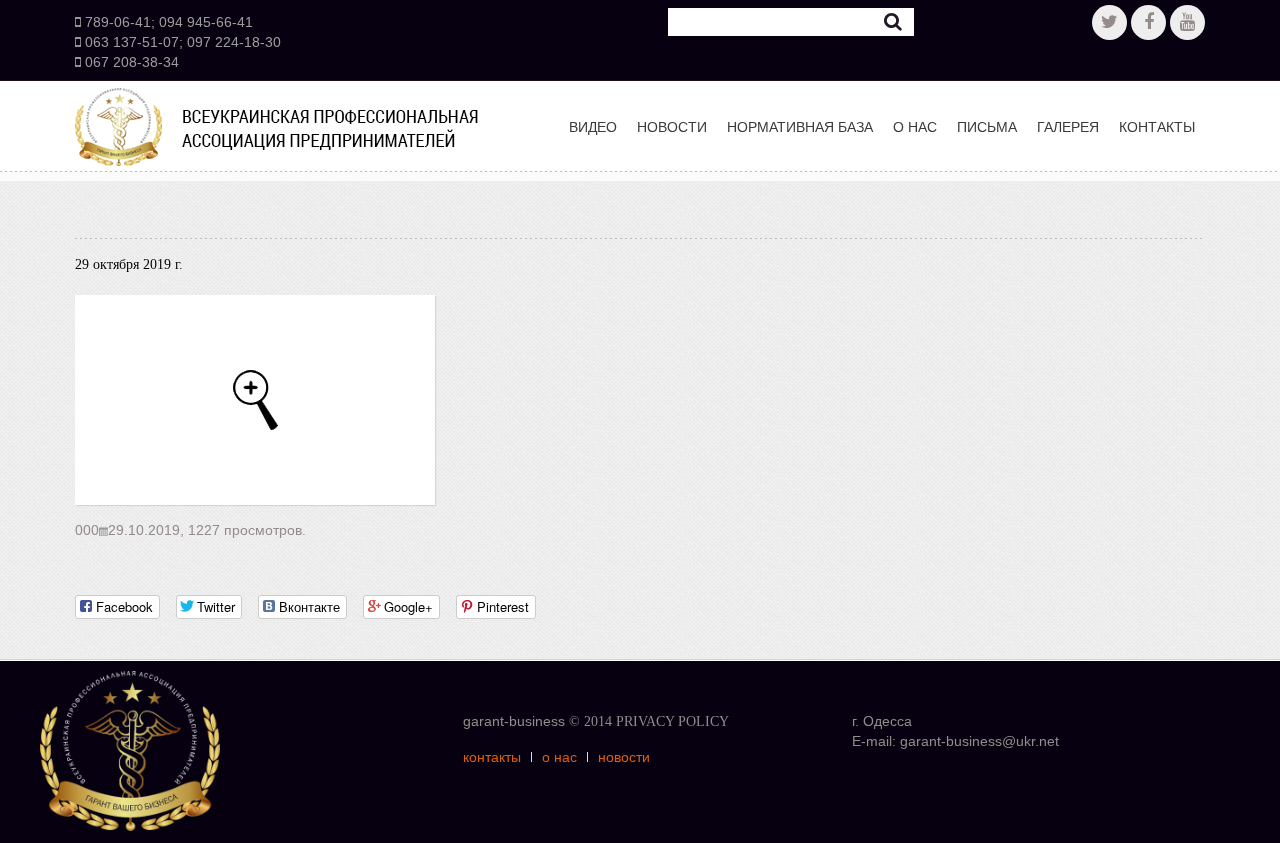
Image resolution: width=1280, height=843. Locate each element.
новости (672, 126)
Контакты (1157, 126)
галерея (1068, 126)
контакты (492, 757)
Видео (593, 126)
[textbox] (791, 22)
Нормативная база (800, 126)
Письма (987, 126)
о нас (915, 126)
